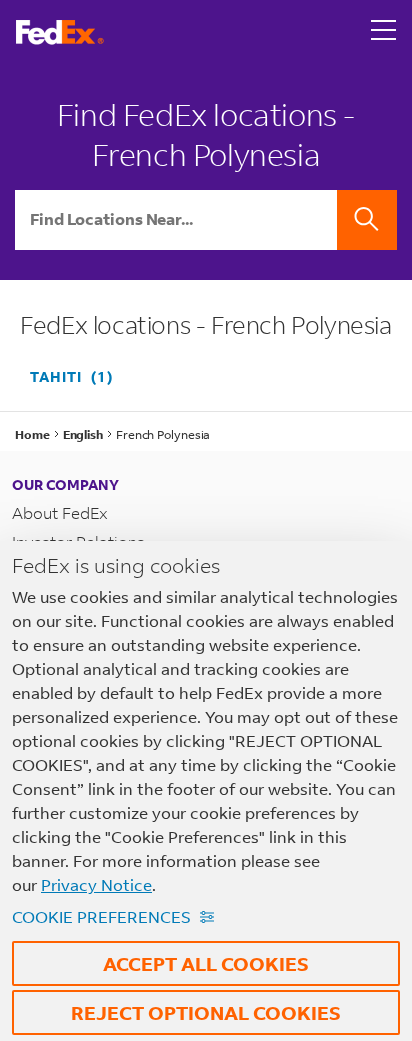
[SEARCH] (367, 220)
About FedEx (60, 512)
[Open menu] (384, 32)
